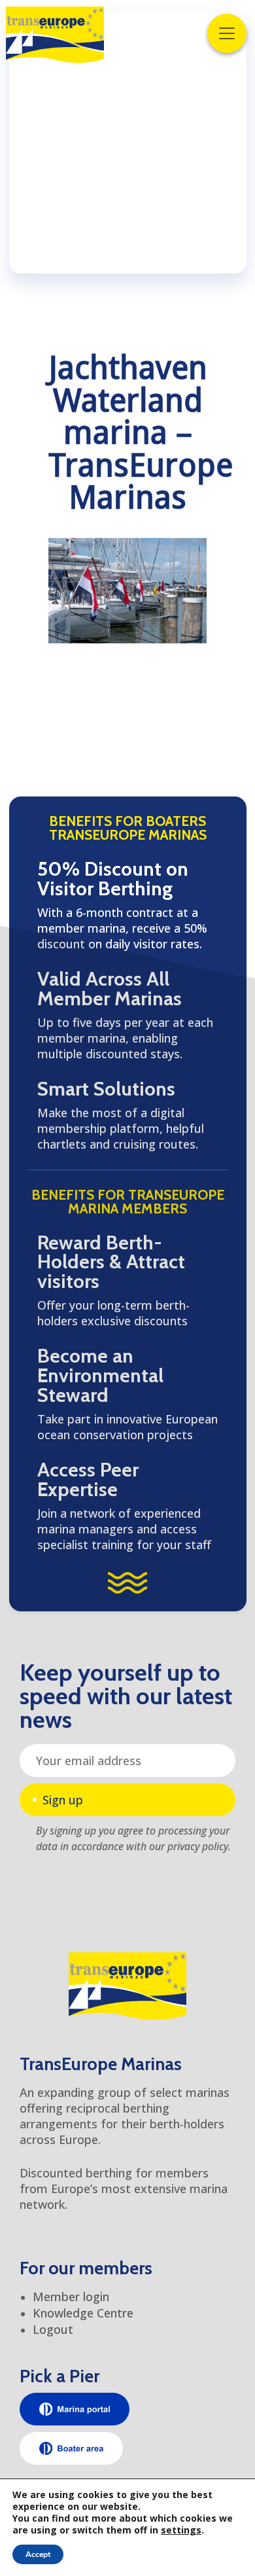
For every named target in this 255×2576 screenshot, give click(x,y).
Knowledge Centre (83, 2313)
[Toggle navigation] (227, 33)
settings (181, 2530)
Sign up (63, 1800)
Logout (53, 2329)
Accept (38, 2554)
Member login (71, 2297)
